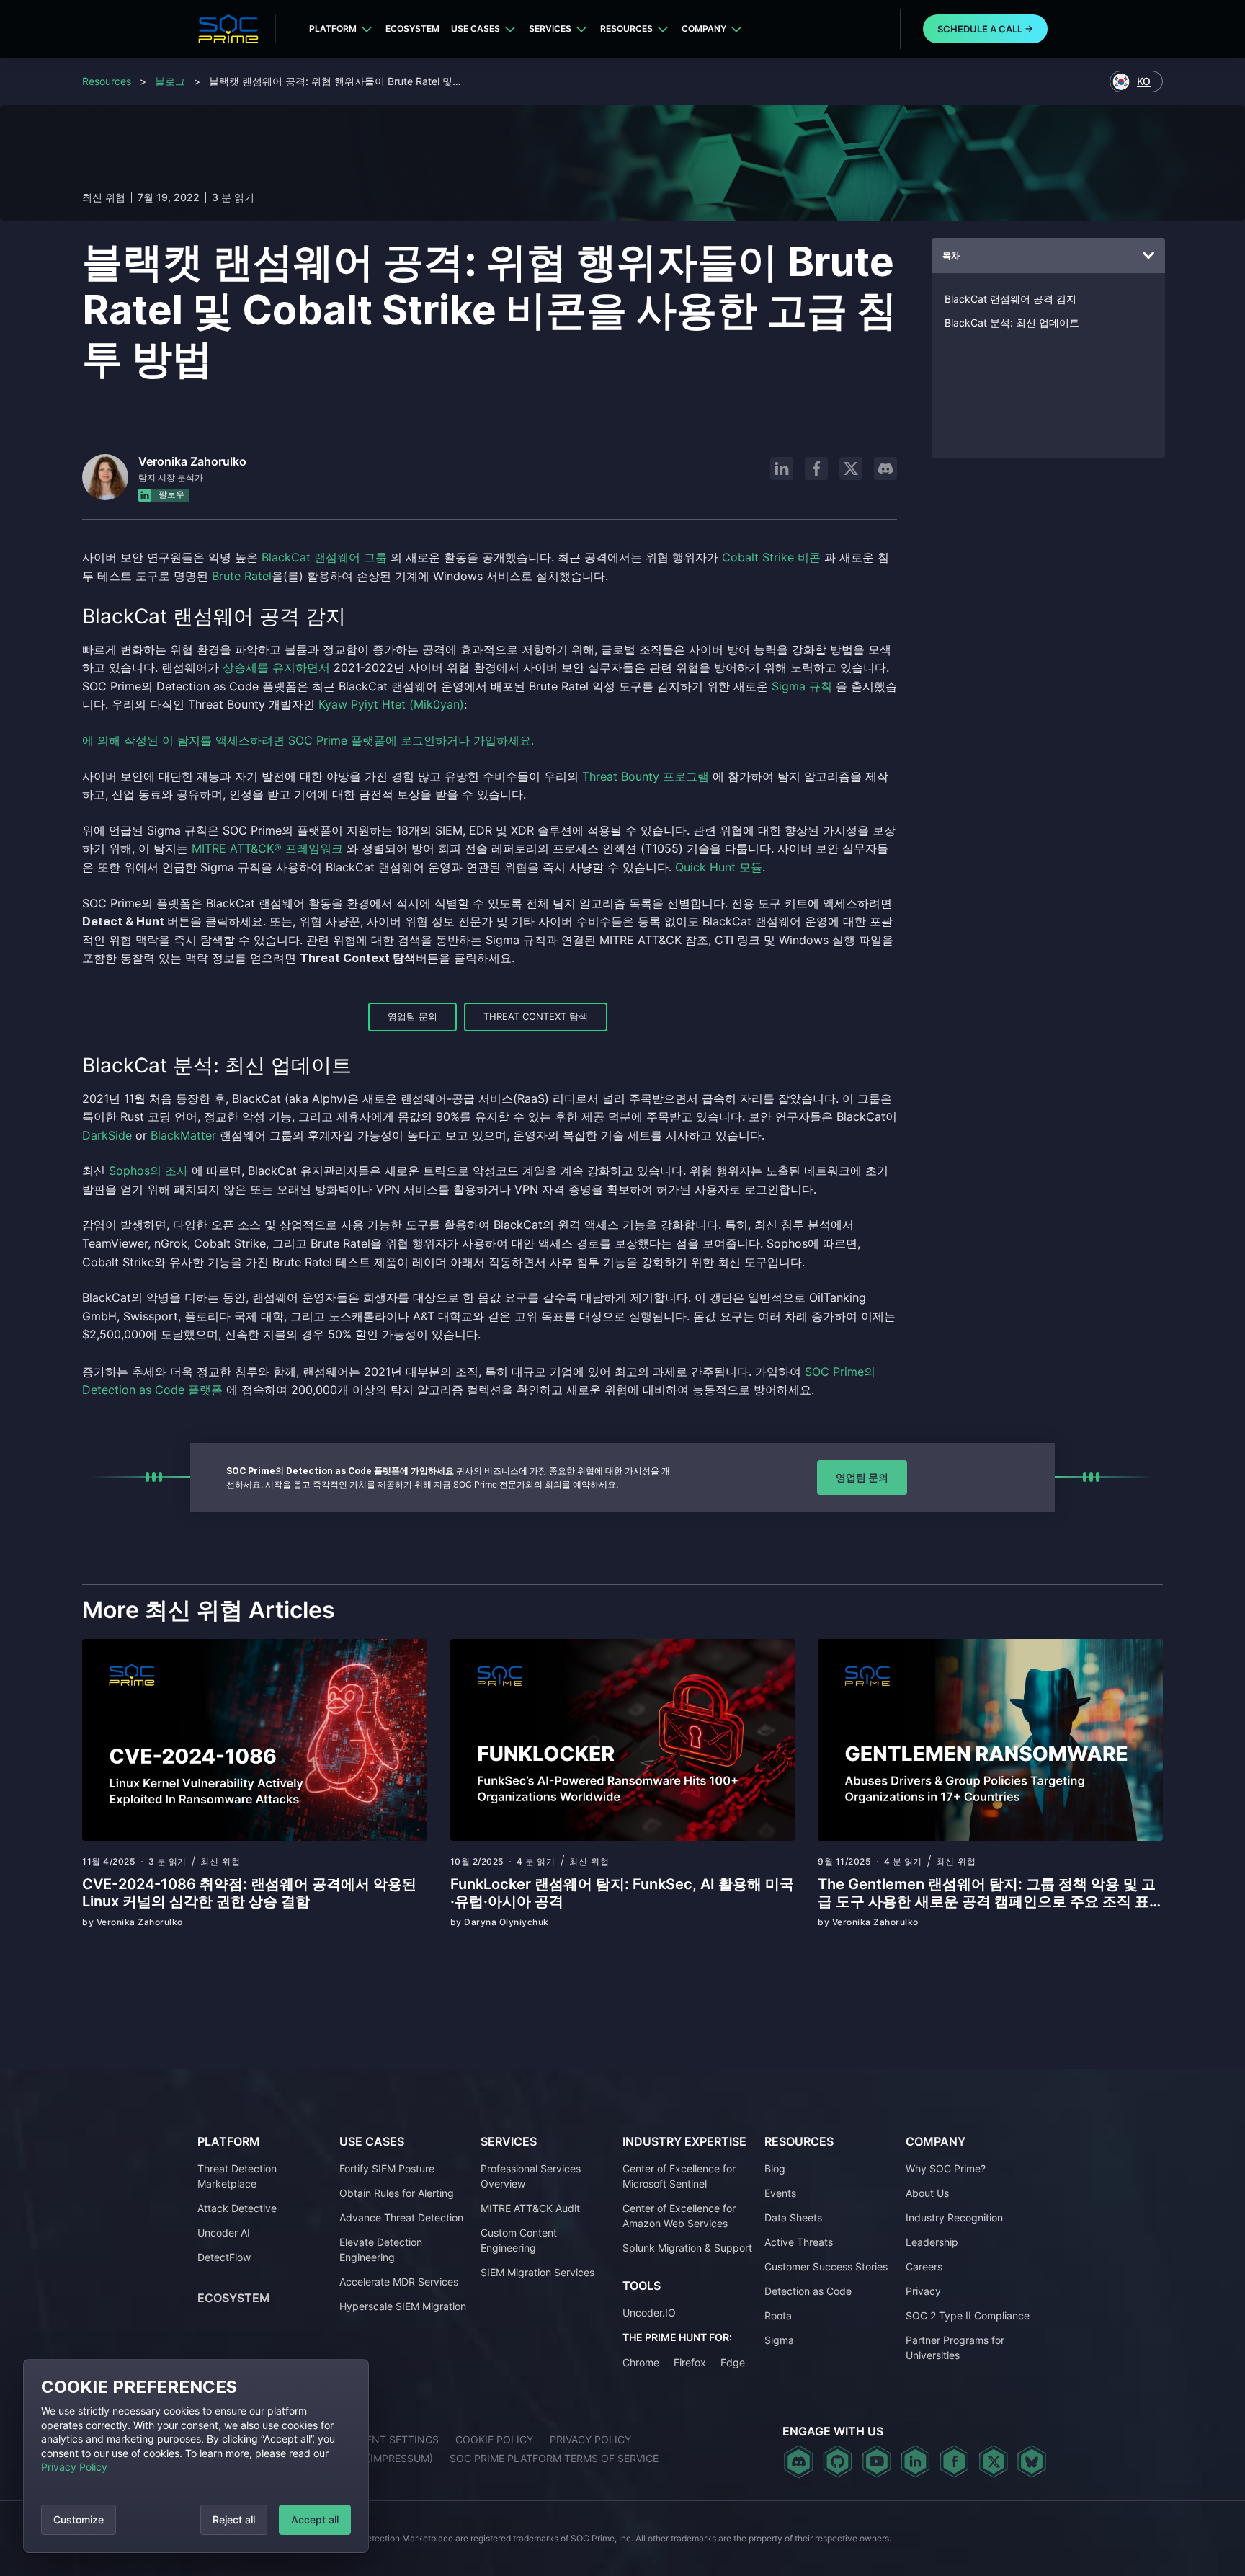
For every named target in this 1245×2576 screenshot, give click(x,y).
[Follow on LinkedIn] (782, 468)
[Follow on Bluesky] (1032, 2461)
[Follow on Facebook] (816, 468)
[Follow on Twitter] (993, 2461)
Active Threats (799, 2242)
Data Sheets (793, 2217)
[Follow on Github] (838, 2461)
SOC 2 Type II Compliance (968, 2315)
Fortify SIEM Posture (387, 2168)
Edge (733, 2362)
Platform (333, 28)
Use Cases (476, 28)
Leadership (932, 2242)
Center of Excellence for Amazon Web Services (679, 2216)
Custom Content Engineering (519, 2240)
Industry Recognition (954, 2217)
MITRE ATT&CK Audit (530, 2208)
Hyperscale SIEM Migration (403, 2306)
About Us (927, 2193)
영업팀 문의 (412, 1016)
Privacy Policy (74, 2467)
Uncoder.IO (649, 2313)
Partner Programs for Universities (955, 2348)
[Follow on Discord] (885, 468)
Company (704, 28)
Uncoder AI (224, 2233)
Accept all (315, 2519)
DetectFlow (224, 2257)
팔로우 (170, 495)
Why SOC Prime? (946, 2168)
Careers (924, 2266)
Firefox (690, 2362)
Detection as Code (808, 2291)
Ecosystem (412, 28)
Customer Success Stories (826, 2266)
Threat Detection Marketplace (237, 2176)
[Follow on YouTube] (876, 2461)
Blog (775, 2168)
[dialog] (196, 2456)
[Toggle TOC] (1148, 256)
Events (780, 2193)
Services (550, 28)
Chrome (641, 2362)
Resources (626, 28)
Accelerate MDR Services (399, 2282)
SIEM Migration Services (537, 2272)
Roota (778, 2315)
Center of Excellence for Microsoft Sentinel (679, 2176)
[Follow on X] (851, 468)
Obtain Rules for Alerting (397, 2193)
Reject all (234, 2519)
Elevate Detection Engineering (381, 2249)
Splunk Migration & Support (687, 2248)
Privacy (923, 2291)
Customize (79, 2519)
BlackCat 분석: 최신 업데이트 (1012, 323)
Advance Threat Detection (401, 2217)
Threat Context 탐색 (536, 1016)
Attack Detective (237, 2208)
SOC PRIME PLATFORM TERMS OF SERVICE (554, 2458)
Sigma (779, 2340)
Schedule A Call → (985, 29)
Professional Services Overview (531, 2176)
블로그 (170, 81)
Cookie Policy (494, 2439)
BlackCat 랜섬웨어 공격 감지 (1010, 299)
